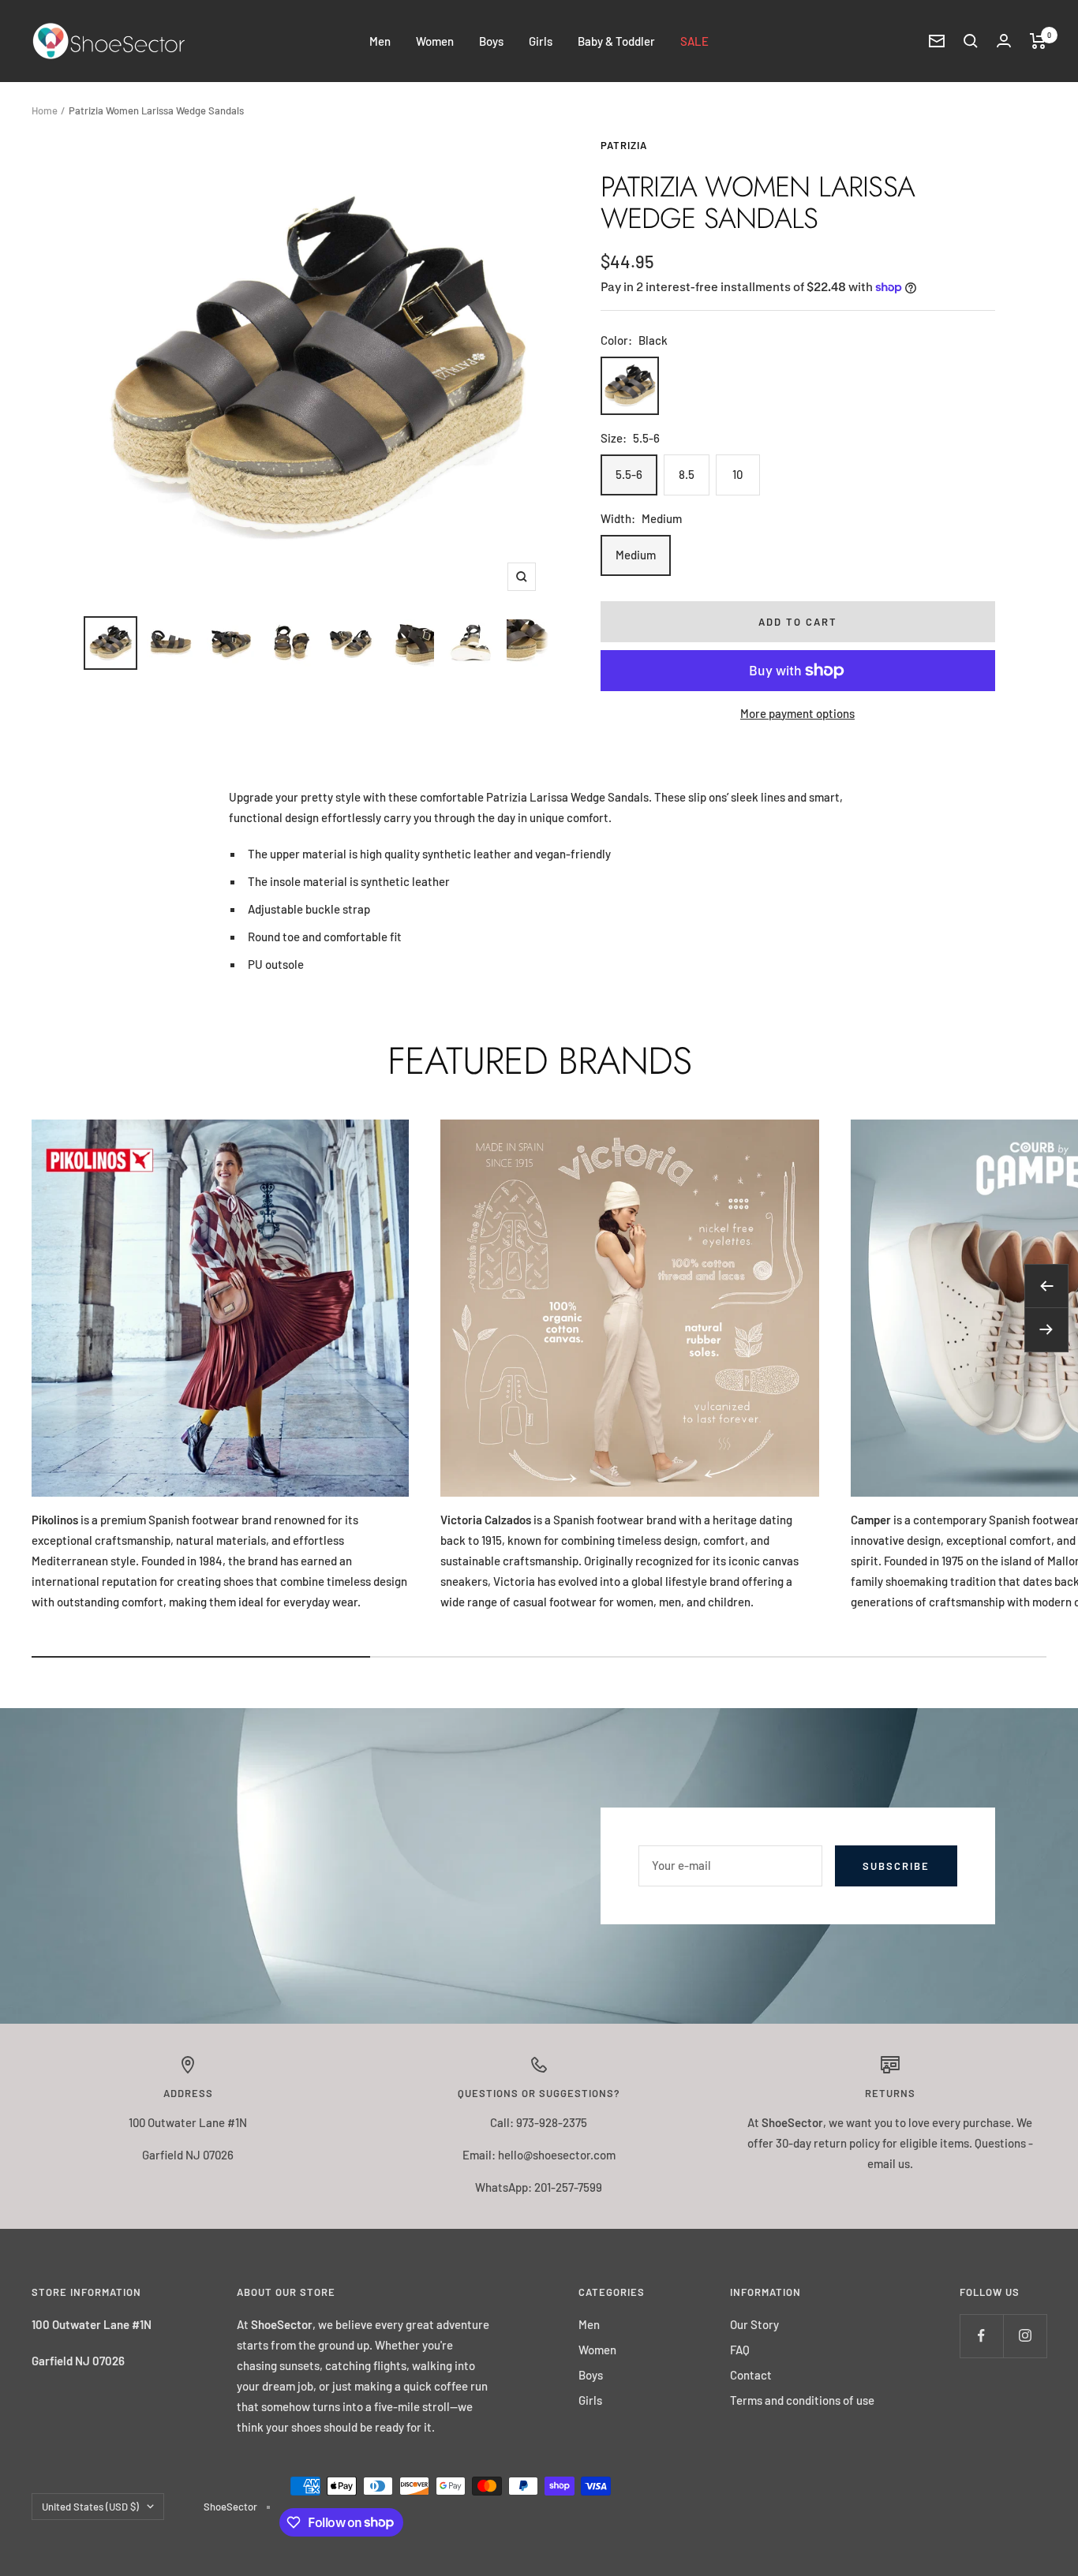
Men (380, 41)
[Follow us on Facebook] (981, 2336)
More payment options (797, 713)
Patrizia (624, 145)
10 (737, 474)
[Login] (1004, 41)
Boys (491, 41)
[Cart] (1038, 41)
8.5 (687, 474)
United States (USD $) (90, 2507)
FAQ (740, 2350)
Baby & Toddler (616, 41)
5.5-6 (629, 474)
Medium (636, 555)
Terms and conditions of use (802, 2400)
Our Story (754, 2324)
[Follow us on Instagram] (1025, 2336)
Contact (751, 2375)
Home (45, 110)
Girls (541, 41)
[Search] (971, 41)
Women (435, 41)
